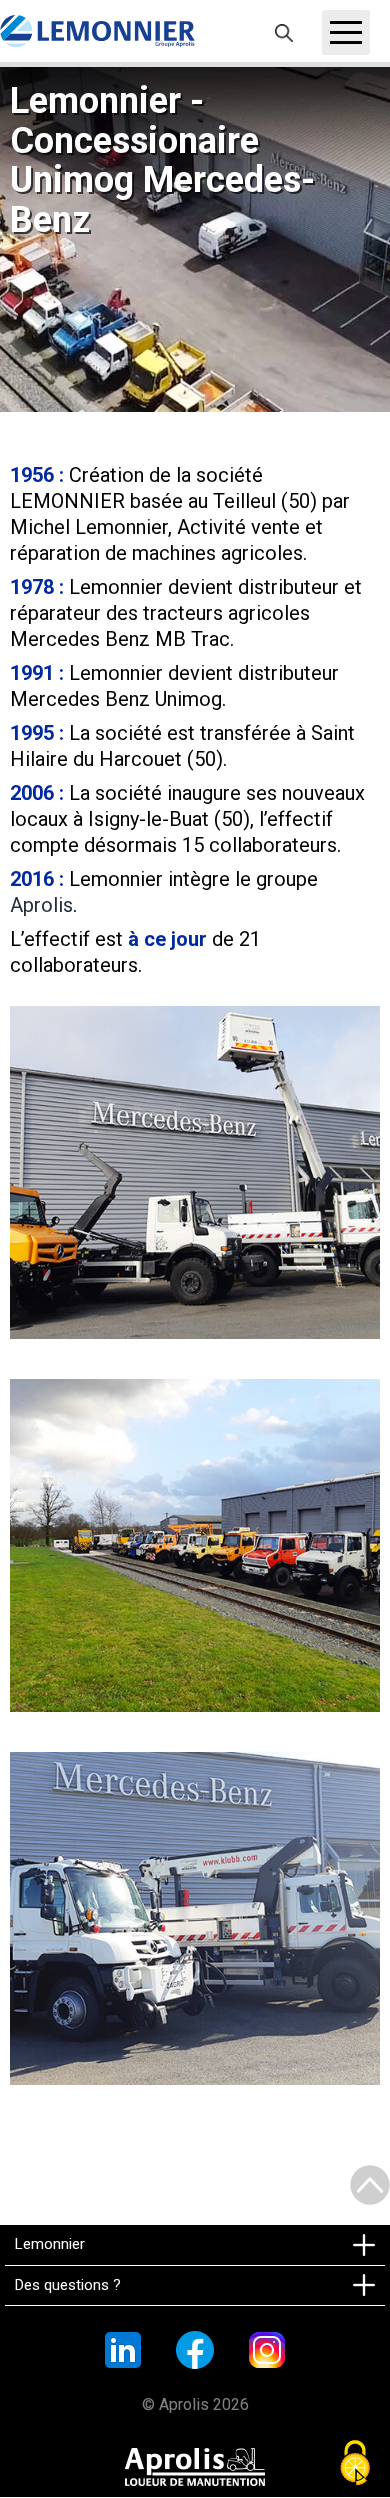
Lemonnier (50, 2244)
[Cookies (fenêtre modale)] (355, 2464)
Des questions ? (68, 2285)
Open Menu (346, 32)
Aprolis (41, 905)
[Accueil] (97, 31)
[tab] (195, 2245)
